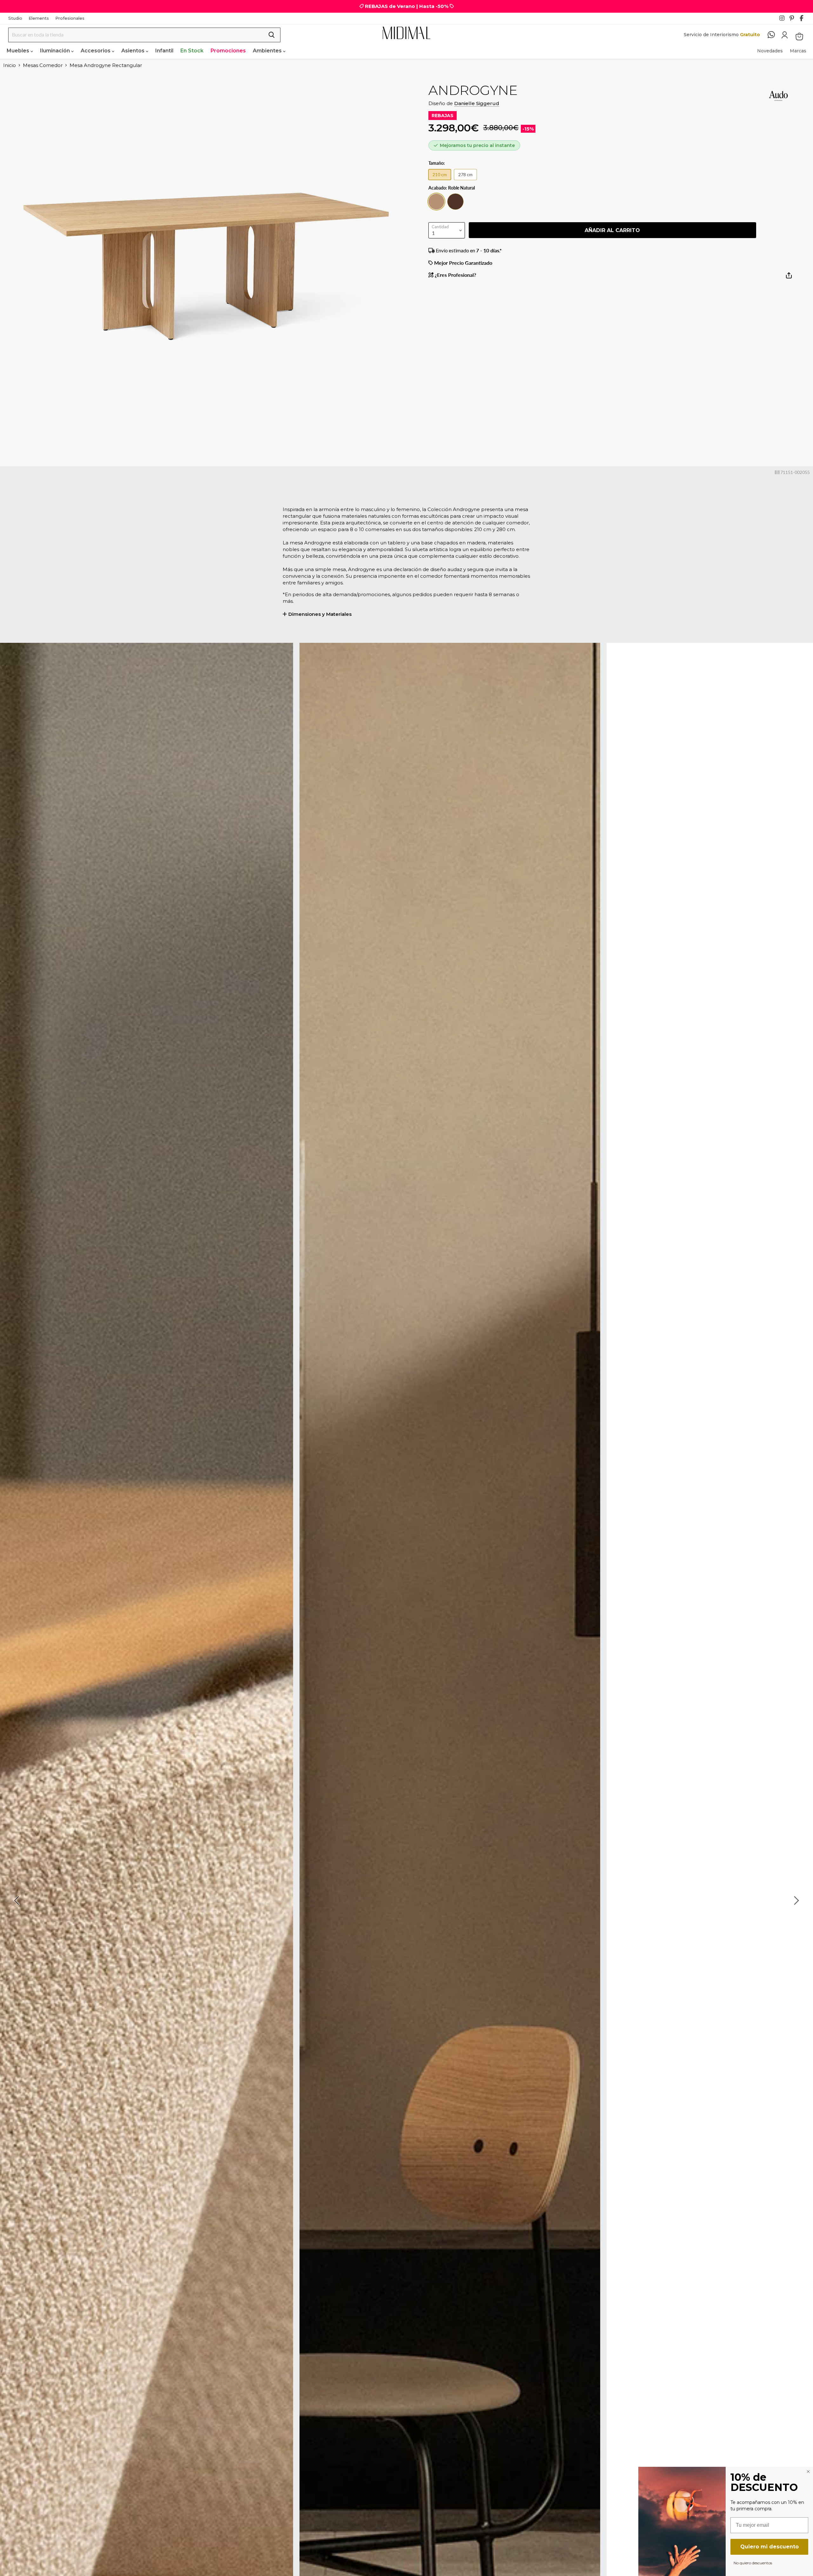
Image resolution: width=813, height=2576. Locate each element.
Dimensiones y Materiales (320, 614)
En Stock (192, 51)
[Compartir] (789, 278)
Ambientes (268, 51)
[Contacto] (774, 35)
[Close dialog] (808, 2472)
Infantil (164, 51)
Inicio (10, 65)
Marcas (798, 51)
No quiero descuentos (753, 2563)
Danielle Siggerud (477, 103)
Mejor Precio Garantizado (463, 263)
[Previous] (17, 1900)
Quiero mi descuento (769, 2547)
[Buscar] (272, 35)
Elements (39, 18)
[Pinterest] (794, 20)
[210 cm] (441, 181)
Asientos (134, 51)
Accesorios (96, 51)
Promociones (228, 51)
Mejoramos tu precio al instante (477, 145)
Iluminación (56, 51)
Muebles (19, 51)
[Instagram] (784, 20)
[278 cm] (467, 181)
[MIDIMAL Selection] (406, 33)
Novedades (770, 51)
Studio (15, 18)
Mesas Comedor (43, 65)
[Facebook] (804, 20)
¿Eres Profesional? (455, 275)
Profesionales (70, 18)
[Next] (796, 1900)
